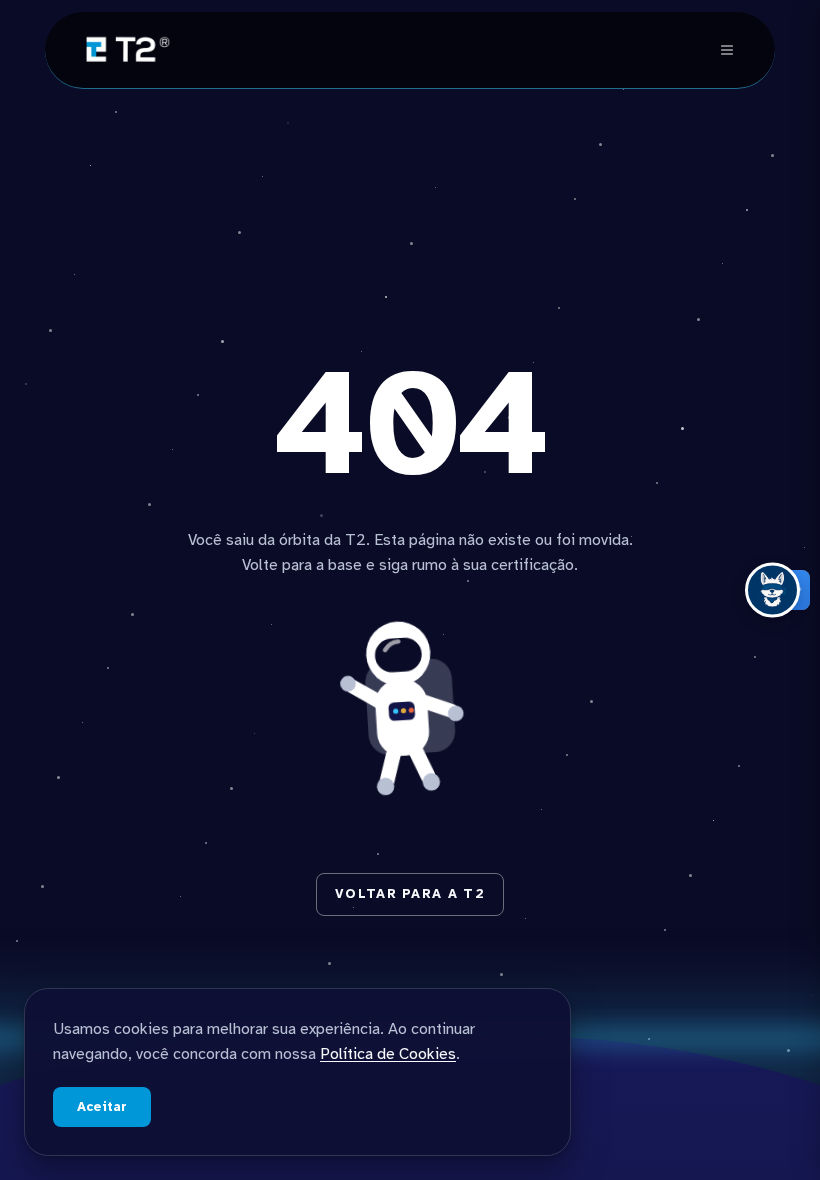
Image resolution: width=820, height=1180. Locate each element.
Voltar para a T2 (410, 894)
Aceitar (102, 1107)
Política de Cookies (388, 1054)
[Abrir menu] (727, 50)
